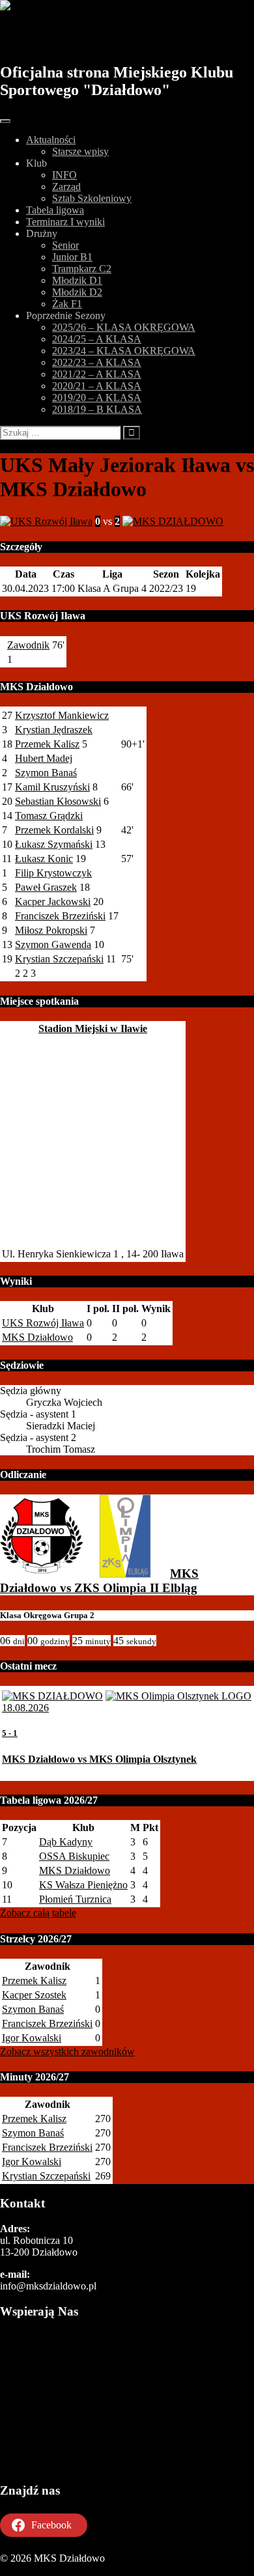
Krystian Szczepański (59, 959)
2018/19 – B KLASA (97, 409)
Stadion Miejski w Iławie (93, 1029)
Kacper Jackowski (53, 902)
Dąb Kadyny (66, 1842)
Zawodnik (28, 645)
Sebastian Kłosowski (58, 801)
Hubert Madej (44, 758)
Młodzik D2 (77, 292)
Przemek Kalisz (47, 744)
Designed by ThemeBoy (50, 2570)
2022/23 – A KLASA (97, 362)
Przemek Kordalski (54, 830)
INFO (64, 175)
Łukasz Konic (44, 859)
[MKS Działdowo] (42, 1574)
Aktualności (51, 140)
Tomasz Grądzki (49, 816)
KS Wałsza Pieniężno (83, 1885)
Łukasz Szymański (54, 844)
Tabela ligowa (55, 210)
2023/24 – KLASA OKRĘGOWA (124, 351)
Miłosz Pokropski (51, 930)
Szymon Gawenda (53, 945)
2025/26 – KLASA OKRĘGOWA (124, 327)
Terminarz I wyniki (65, 222)
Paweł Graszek (46, 887)
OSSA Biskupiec (74, 1856)
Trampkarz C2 (82, 269)
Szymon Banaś (46, 773)
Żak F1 (67, 304)
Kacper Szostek (34, 1995)
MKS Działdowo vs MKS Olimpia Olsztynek (99, 1759)
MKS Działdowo (73, 37)
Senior (65, 245)
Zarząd (66, 187)
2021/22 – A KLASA (97, 374)
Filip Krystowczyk (53, 873)
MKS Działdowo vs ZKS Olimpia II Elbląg (99, 1581)
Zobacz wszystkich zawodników (67, 2051)
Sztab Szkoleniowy (92, 198)
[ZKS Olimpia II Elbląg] (125, 1574)
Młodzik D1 (77, 280)
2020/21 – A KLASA (97, 386)
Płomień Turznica (75, 1899)
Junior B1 (72, 257)
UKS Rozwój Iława (43, 1323)
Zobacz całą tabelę (38, 1913)
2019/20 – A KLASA (97, 398)
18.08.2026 (25, 1708)
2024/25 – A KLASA (97, 339)
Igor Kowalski (32, 2038)
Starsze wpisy (80, 151)
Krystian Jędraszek (54, 730)
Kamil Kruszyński (52, 787)
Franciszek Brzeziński (60, 916)
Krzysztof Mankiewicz (62, 715)
